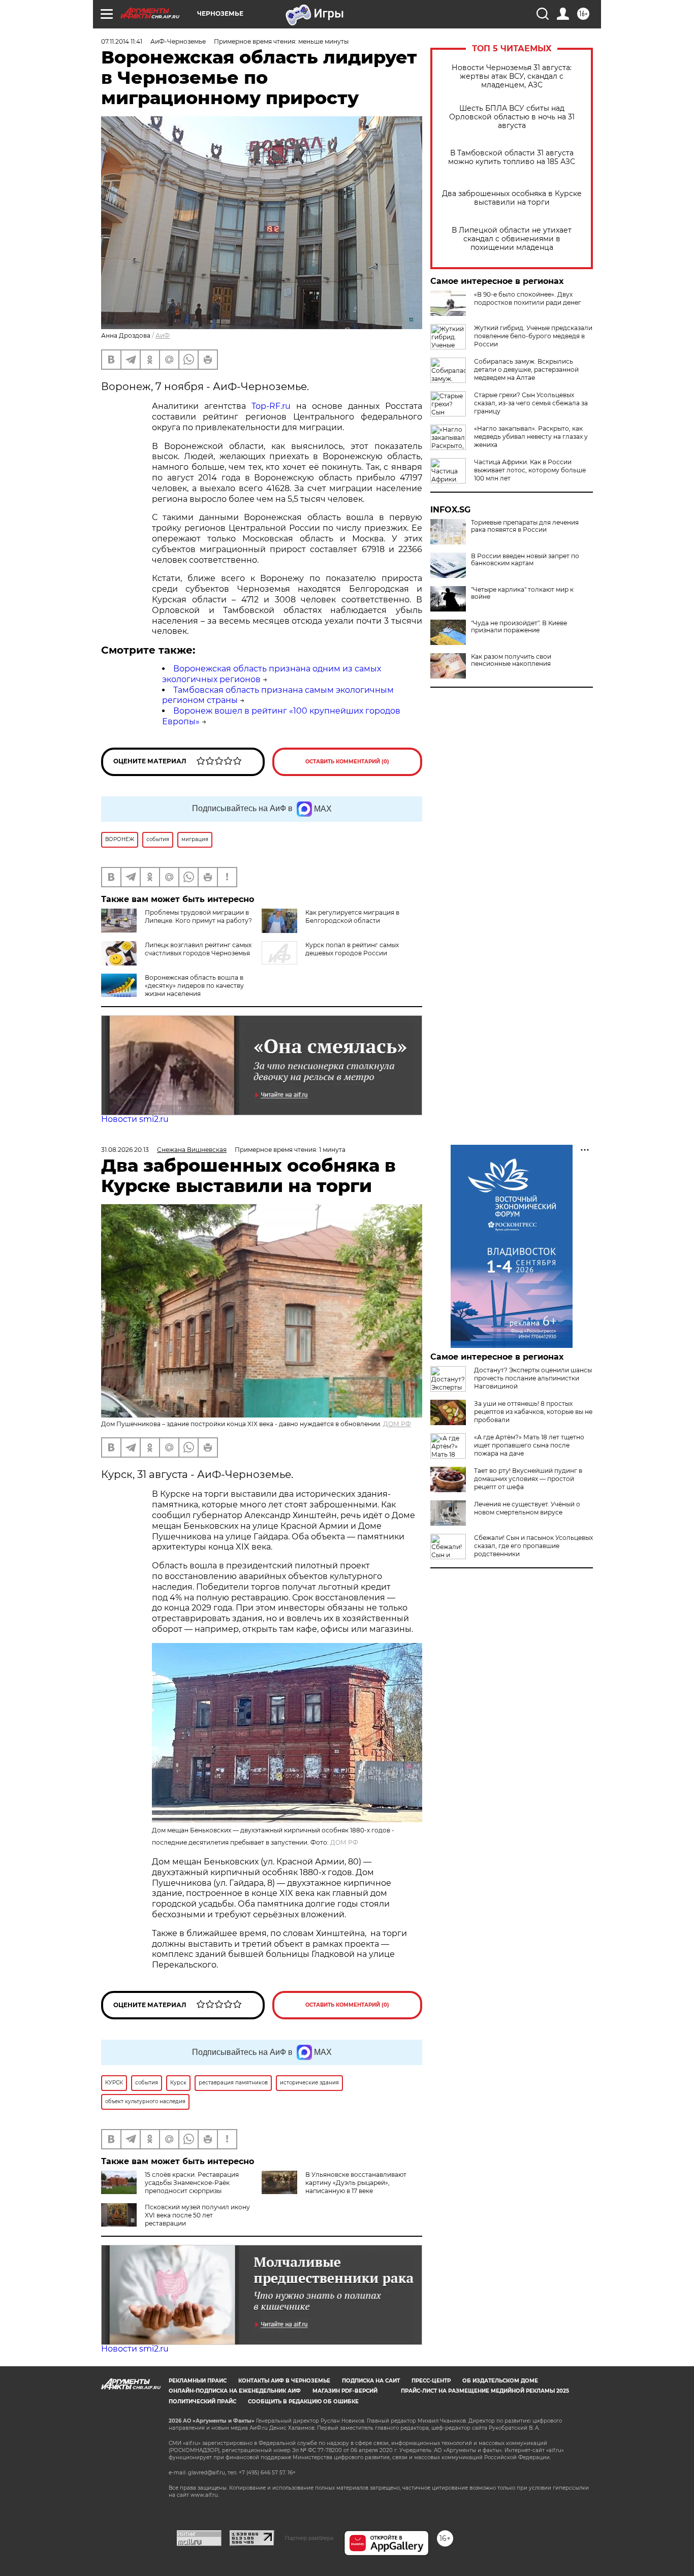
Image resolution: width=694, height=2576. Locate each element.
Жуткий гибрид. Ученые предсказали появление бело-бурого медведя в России (533, 336)
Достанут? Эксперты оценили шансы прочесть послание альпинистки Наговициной (533, 1378)
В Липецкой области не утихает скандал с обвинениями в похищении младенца (512, 239)
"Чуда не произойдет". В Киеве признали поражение (519, 627)
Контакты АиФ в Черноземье (284, 2381)
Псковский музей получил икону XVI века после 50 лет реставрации (197, 2215)
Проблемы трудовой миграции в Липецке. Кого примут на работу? (198, 916)
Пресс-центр (431, 2381)
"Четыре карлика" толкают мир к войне (522, 593)
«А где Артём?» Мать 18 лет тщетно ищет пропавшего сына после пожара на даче (529, 1445)
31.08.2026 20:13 (125, 1150)
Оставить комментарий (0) (347, 762)
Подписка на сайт (371, 2381)
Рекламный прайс (198, 2381)
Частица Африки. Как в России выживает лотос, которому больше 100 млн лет (530, 470)
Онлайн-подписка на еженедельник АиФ (235, 2391)
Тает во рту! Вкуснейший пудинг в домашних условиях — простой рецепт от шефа (528, 1479)
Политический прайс (202, 2402)
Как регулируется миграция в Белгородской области (352, 916)
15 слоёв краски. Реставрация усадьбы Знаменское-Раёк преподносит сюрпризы (192, 2183)
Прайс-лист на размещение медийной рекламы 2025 (485, 2391)
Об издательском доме (500, 2381)
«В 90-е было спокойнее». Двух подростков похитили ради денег (528, 298)
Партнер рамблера (309, 2538)
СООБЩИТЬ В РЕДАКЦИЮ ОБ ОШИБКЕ (303, 2402)
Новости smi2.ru (135, 1119)
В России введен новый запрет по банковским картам (525, 560)
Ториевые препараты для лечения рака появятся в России (525, 526)
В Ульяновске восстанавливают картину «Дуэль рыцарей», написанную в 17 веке (356, 2183)
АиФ (163, 335)
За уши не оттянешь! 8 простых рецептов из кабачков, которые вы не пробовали (533, 1412)
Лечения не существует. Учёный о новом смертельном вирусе (527, 1508)
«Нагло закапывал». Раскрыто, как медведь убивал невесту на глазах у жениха (531, 437)
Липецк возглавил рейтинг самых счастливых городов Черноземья (198, 949)
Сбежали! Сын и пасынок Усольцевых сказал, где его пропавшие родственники (533, 1546)
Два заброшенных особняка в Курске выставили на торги (512, 198)
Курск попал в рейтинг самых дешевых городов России (352, 949)
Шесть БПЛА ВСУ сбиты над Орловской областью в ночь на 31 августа (512, 117)
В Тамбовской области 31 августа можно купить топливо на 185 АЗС (512, 157)
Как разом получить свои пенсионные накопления (511, 660)
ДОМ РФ (397, 1424)
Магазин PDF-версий (345, 2391)
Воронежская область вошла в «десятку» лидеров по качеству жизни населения (194, 986)
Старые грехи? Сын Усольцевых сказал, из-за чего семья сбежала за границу (531, 403)
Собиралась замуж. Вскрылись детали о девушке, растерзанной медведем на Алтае (526, 369)
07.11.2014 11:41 (122, 41)
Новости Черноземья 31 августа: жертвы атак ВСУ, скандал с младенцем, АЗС (512, 76)
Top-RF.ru (271, 406)
